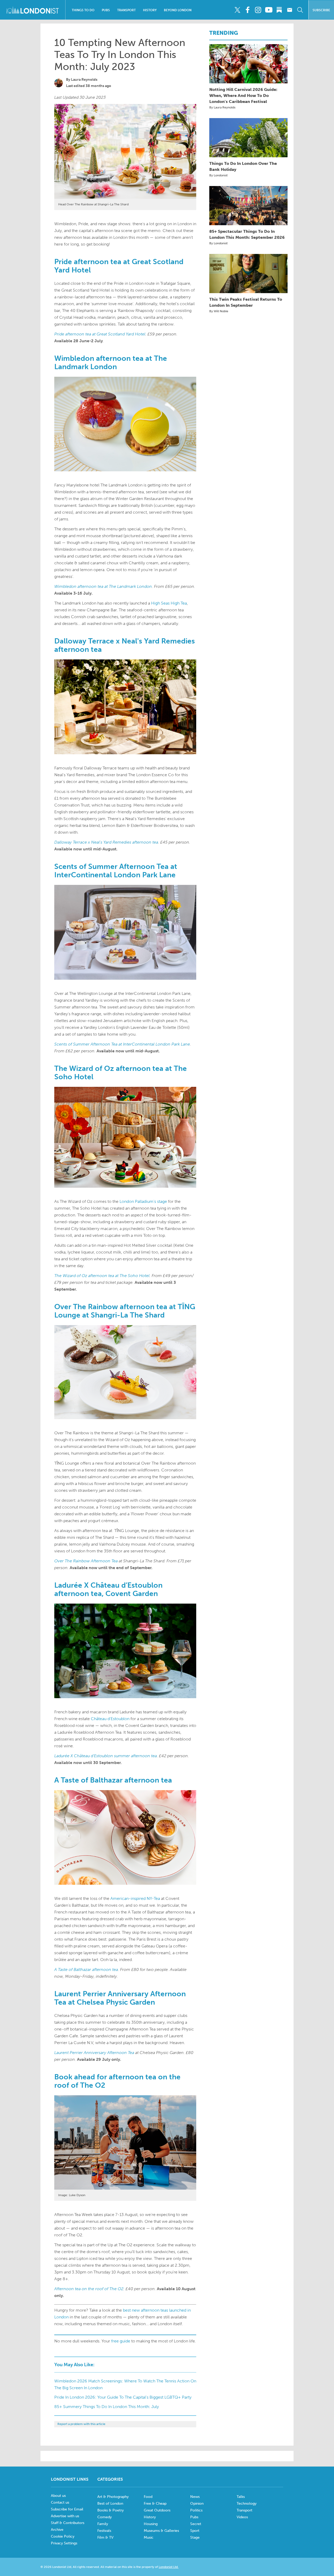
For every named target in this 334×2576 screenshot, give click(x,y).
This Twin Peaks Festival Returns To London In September (246, 302)
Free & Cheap (155, 2504)
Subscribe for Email (67, 2509)
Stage (195, 2537)
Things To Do (83, 10)
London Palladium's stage (143, 1201)
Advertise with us (65, 2516)
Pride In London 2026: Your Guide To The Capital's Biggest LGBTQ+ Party (123, 2397)
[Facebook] (248, 10)
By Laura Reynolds (222, 107)
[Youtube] (269, 10)
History (150, 10)
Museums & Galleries (161, 2531)
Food (148, 2497)
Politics (196, 2510)
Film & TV (105, 2537)
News (195, 2497)
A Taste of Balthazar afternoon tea (86, 1969)
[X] (237, 10)
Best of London (110, 2504)
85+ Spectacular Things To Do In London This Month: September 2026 (247, 234)
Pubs (106, 10)
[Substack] (279, 10)
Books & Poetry (111, 2510)
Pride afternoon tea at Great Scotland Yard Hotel (100, 334)
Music (149, 2537)
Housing (151, 2524)
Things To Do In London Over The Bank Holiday (243, 166)
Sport (195, 2531)
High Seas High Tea (169, 603)
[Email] (290, 10)
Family (103, 2524)
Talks (241, 2497)
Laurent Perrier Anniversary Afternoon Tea (94, 2053)
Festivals (104, 2531)
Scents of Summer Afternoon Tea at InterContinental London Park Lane (122, 1044)
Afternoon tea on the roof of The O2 (89, 2289)
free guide (121, 2341)
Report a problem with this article (81, 2424)
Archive (57, 2530)
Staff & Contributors (68, 2523)
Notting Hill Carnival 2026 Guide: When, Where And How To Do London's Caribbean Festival (243, 95)
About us (58, 2496)
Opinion (197, 2504)
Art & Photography (113, 2497)
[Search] (300, 10)
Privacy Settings (64, 2543)
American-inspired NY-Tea (135, 1898)
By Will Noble (219, 311)
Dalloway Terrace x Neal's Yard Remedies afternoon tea (106, 842)
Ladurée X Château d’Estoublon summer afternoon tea (106, 1756)
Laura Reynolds (84, 80)
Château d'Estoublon (110, 1719)
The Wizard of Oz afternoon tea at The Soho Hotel (102, 1276)
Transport (126, 10)
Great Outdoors (157, 2510)
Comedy (105, 2517)
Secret (196, 2524)
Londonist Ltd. (169, 2567)
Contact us (60, 2502)
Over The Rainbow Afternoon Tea (86, 1561)
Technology (247, 2504)
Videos (242, 2517)
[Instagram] (258, 10)
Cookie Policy (63, 2536)
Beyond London (178, 10)
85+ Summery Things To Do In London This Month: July (107, 2407)
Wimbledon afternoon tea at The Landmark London (103, 586)
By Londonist (218, 175)
